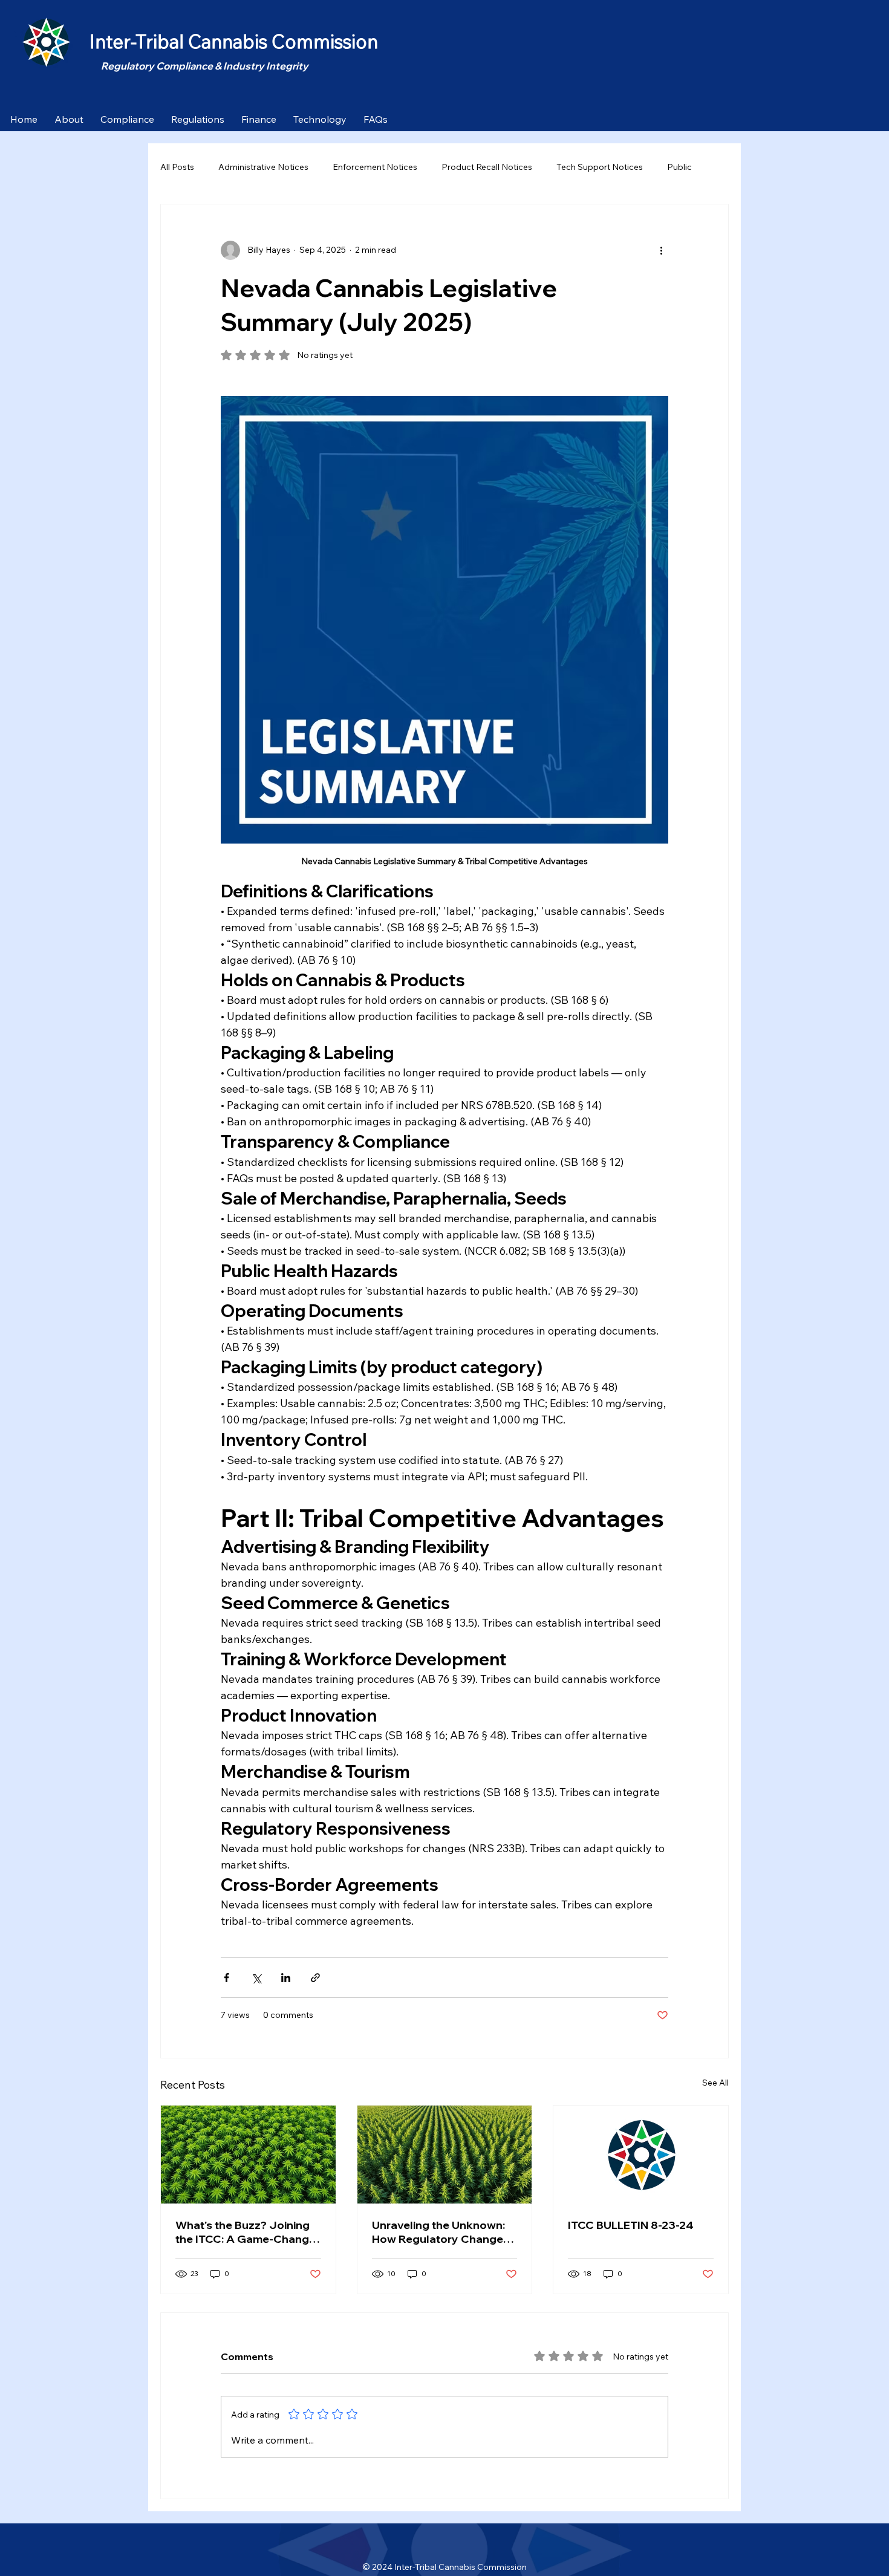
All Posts (177, 167)
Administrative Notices (263, 167)
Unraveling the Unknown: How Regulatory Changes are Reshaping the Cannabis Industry (441, 2232)
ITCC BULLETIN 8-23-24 (631, 2225)
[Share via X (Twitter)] (256, 1978)
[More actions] (661, 250)
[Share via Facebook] (226, 1978)
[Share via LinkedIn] (286, 1978)
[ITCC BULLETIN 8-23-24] (641, 2155)
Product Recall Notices (487, 167)
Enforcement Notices (375, 167)
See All (715, 2083)
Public (679, 167)
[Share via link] (315, 1978)
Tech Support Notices (600, 167)
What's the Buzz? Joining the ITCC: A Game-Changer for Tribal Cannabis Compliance (248, 2232)
